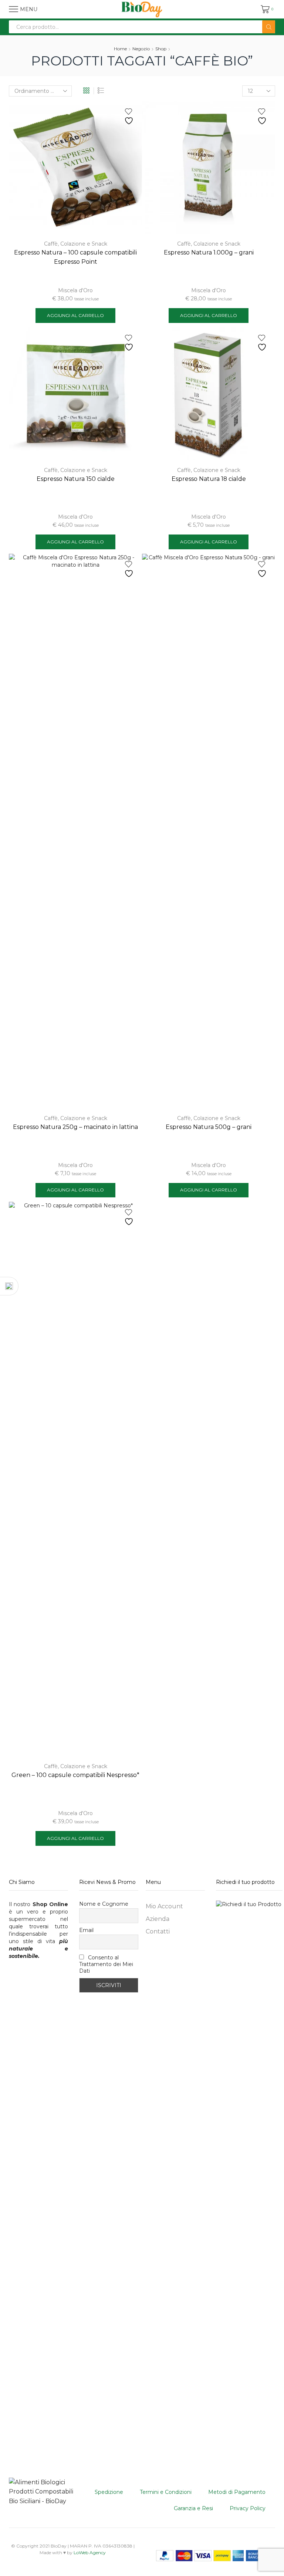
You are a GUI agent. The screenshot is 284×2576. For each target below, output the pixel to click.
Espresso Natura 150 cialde (76, 479)
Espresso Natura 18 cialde (209, 479)
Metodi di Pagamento (237, 2492)
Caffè (51, 244)
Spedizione (109, 2492)
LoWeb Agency (90, 2553)
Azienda (158, 1919)
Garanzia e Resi (193, 2508)
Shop (161, 49)
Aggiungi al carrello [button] (75, 315)
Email (86, 1930)
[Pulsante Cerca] (269, 27)
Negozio (141, 49)
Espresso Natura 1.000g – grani (209, 252)
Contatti (158, 1931)
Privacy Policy (248, 2508)
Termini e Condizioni (166, 2492)
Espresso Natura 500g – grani (209, 1127)
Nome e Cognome (104, 1904)
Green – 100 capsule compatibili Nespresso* (75, 1775)
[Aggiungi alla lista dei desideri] (130, 117)
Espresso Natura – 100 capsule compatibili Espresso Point (75, 257)
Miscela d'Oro (75, 290)
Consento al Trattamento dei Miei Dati (106, 1964)
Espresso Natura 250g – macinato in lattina (75, 1127)
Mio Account (164, 1906)
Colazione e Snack (84, 244)
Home (120, 49)
